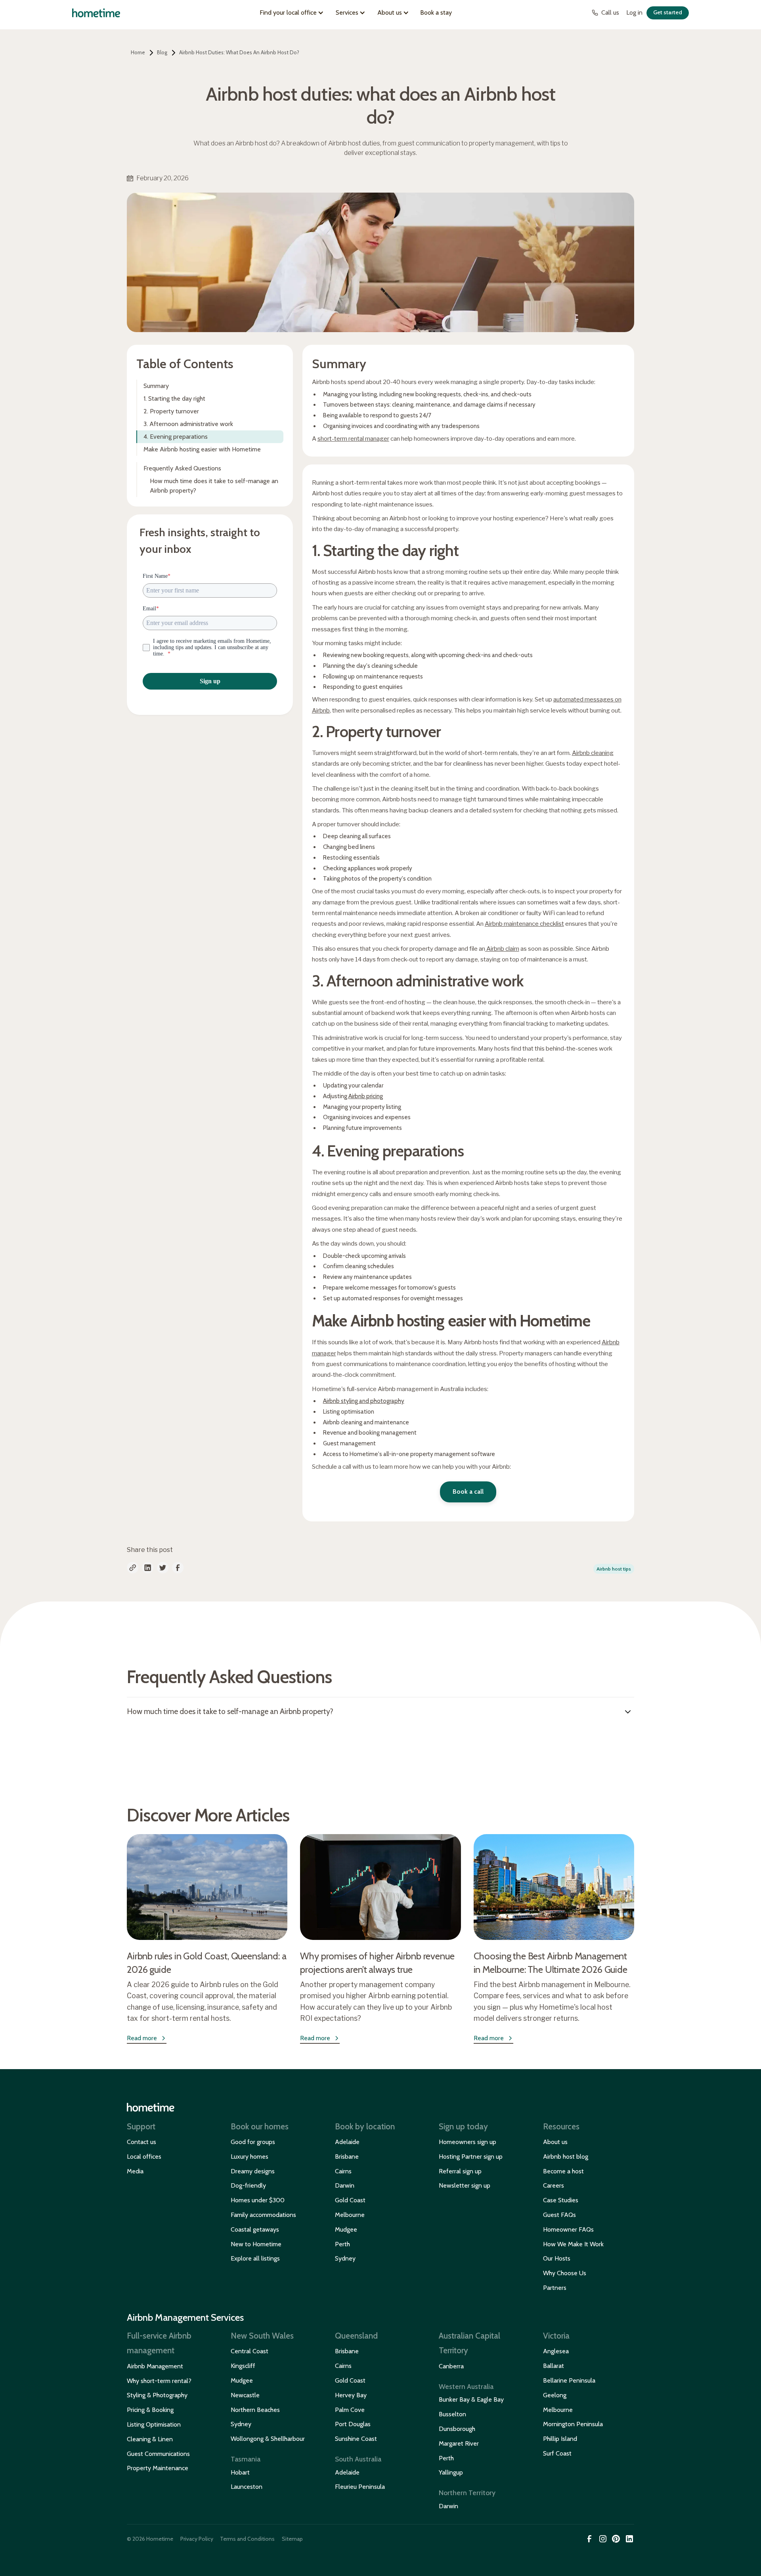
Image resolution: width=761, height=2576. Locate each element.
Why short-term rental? (159, 2381)
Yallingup (451, 2472)
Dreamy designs (253, 2171)
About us (555, 2142)
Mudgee (346, 2229)
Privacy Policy (197, 2539)
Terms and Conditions (247, 2539)
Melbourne (350, 2215)
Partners (555, 2288)
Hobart (240, 2472)
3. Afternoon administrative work (188, 424)
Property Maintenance (158, 2468)
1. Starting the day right (174, 398)
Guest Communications (158, 2454)
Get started (668, 12)
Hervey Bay (351, 2395)
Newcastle (245, 2395)
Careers (554, 2185)
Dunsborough (457, 2429)
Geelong (555, 2395)
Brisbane (347, 2157)
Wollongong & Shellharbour (268, 2439)
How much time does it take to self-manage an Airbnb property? (214, 486)
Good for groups (253, 2142)
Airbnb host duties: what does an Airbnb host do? (239, 52)
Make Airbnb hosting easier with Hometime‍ (202, 449)
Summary (156, 386)
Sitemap (292, 2539)
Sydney (345, 2258)
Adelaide (347, 2142)
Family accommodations (263, 2215)
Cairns (343, 2171)
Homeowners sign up (467, 2142)
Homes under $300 (258, 2200)
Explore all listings (255, 2258)
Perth (342, 2244)
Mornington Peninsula (573, 2424)
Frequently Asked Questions (182, 468)
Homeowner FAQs (568, 2229)
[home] (96, 13)
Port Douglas (353, 2424)
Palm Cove (350, 2410)
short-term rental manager (353, 439)
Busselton (452, 2414)
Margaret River (459, 2443)
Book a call (468, 1492)
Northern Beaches (255, 2410)
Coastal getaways (255, 2229)
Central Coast (250, 2351)
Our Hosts (557, 2258)
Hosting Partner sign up (471, 2157)
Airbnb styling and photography (364, 1401)
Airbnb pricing (366, 1096)
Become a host (563, 2171)
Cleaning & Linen (150, 2439)
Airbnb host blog (566, 2157)
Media (135, 2171)
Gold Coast (350, 2200)
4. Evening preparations (176, 437)
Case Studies (561, 2200)
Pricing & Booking (150, 2410)
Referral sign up (460, 2171)
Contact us (141, 2142)
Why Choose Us (565, 2273)
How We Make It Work (573, 2244)
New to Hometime (256, 2244)
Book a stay (436, 12)
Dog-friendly (248, 2185)
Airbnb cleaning (593, 753)
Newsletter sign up (465, 2185)
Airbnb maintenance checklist (524, 924)
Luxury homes (250, 2157)
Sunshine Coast (356, 2439)
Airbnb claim (502, 949)
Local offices (144, 2157)
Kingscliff (243, 2366)
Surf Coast (557, 2453)
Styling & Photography (157, 2395)
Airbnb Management (155, 2366)
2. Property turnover (171, 411)
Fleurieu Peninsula (360, 2487)
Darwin (345, 2185)
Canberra (451, 2366)
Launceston (247, 2487)
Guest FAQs (559, 2215)
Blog (162, 52)
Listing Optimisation (154, 2424)
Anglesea (556, 2351)
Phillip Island (560, 2439)
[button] (293, 13)
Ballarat (554, 2366)
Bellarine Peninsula (569, 2380)
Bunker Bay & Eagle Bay (471, 2399)
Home (138, 52)
